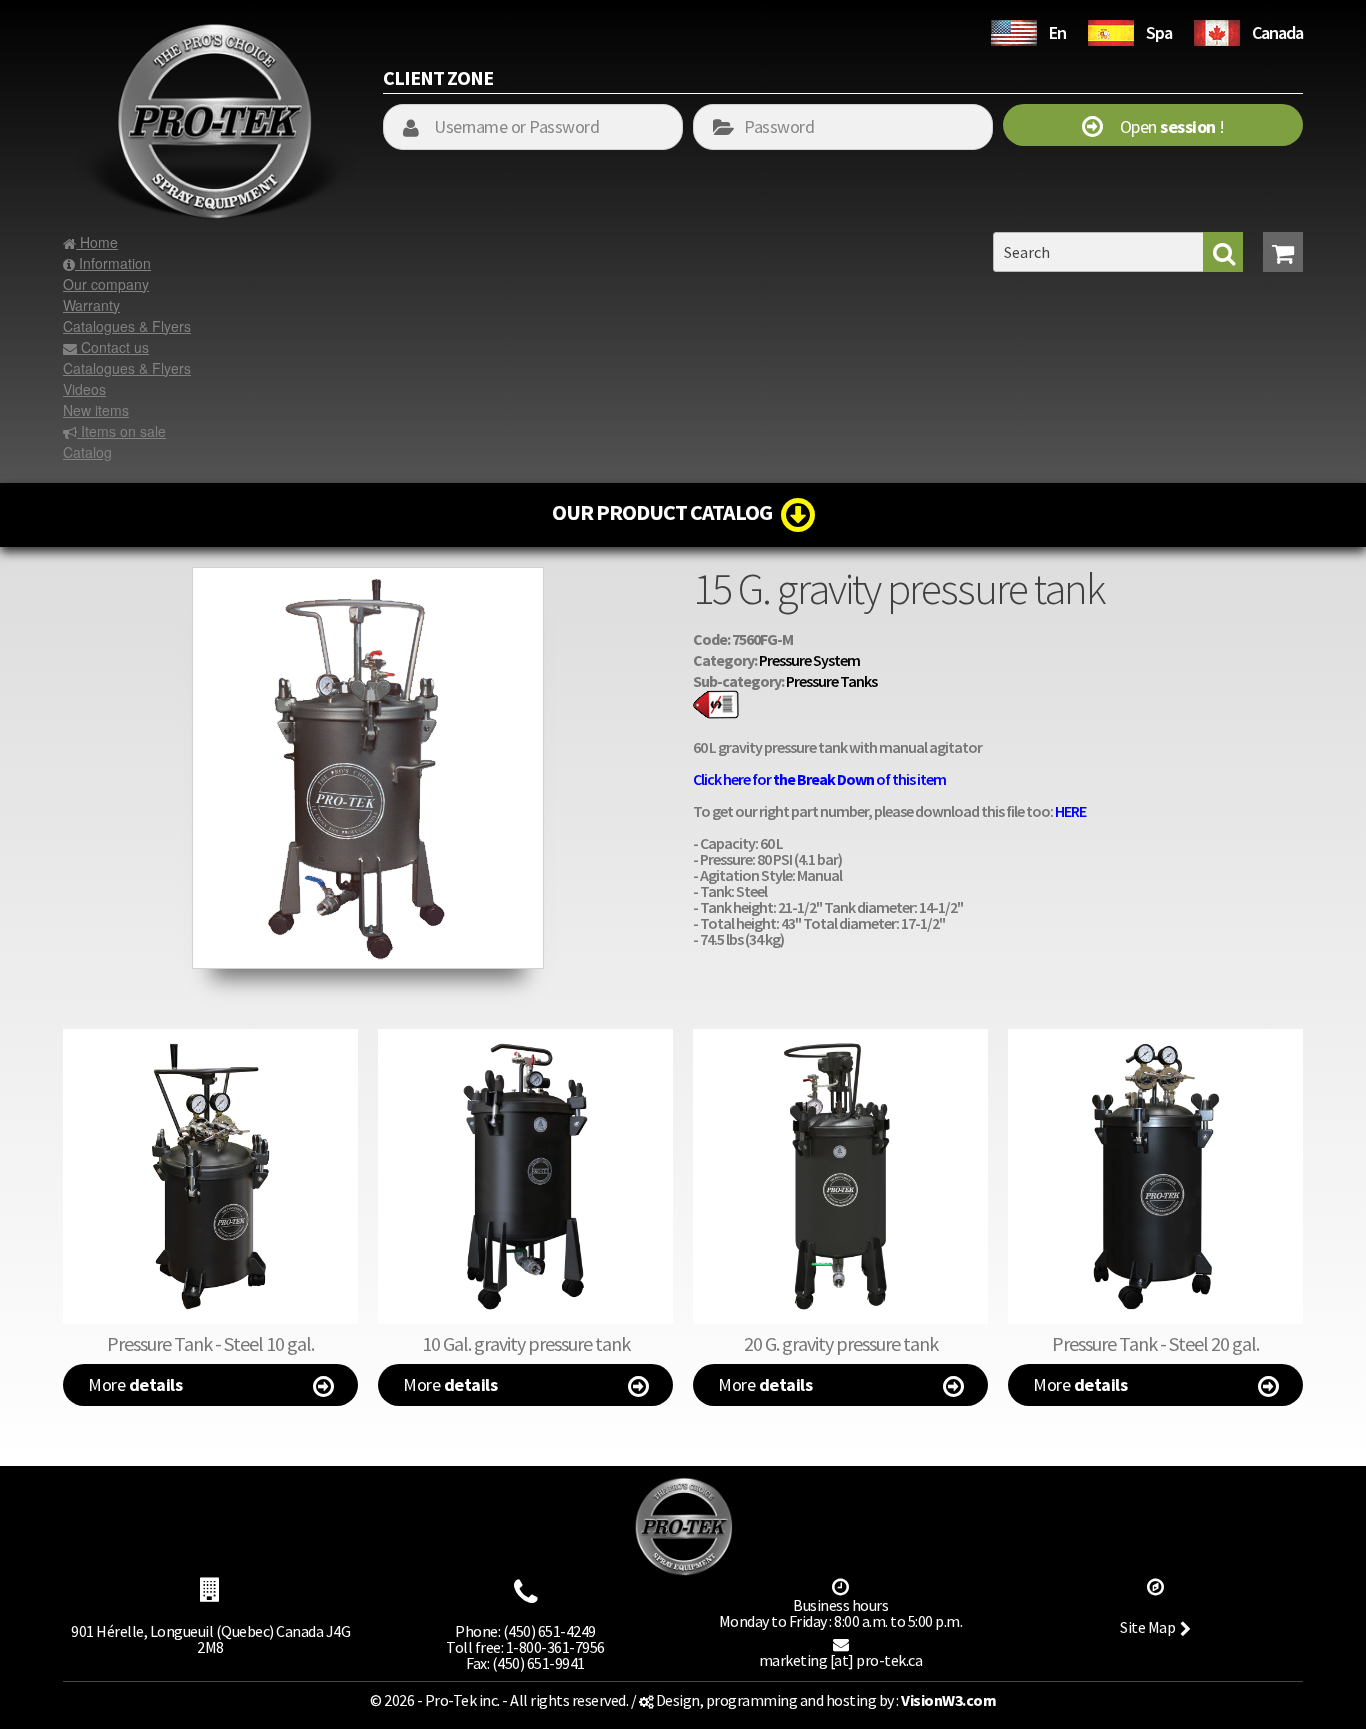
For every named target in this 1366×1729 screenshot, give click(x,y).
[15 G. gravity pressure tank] (368, 577)
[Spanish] (1111, 30)
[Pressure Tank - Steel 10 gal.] (210, 1176)
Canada (1277, 32)
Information (113, 263)
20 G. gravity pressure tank (841, 1343)
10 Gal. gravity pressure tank (526, 1343)
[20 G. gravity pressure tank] (840, 1176)
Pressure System (809, 660)
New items (96, 410)
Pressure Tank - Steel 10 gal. (210, 1343)
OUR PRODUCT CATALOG (666, 512)
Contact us (113, 347)
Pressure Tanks (831, 681)
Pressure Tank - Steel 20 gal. (1155, 1343)
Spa (1159, 32)
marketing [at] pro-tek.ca (841, 1660)
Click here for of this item (819, 779)
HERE (1070, 811)
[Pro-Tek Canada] (1217, 30)
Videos (84, 389)
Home (97, 242)
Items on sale (121, 431)
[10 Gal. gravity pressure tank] (525, 1176)
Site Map (1147, 1627)
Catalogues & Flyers (127, 326)
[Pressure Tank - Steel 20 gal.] (1155, 1176)
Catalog (87, 452)
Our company (106, 284)
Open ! (1163, 126)
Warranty (91, 305)
